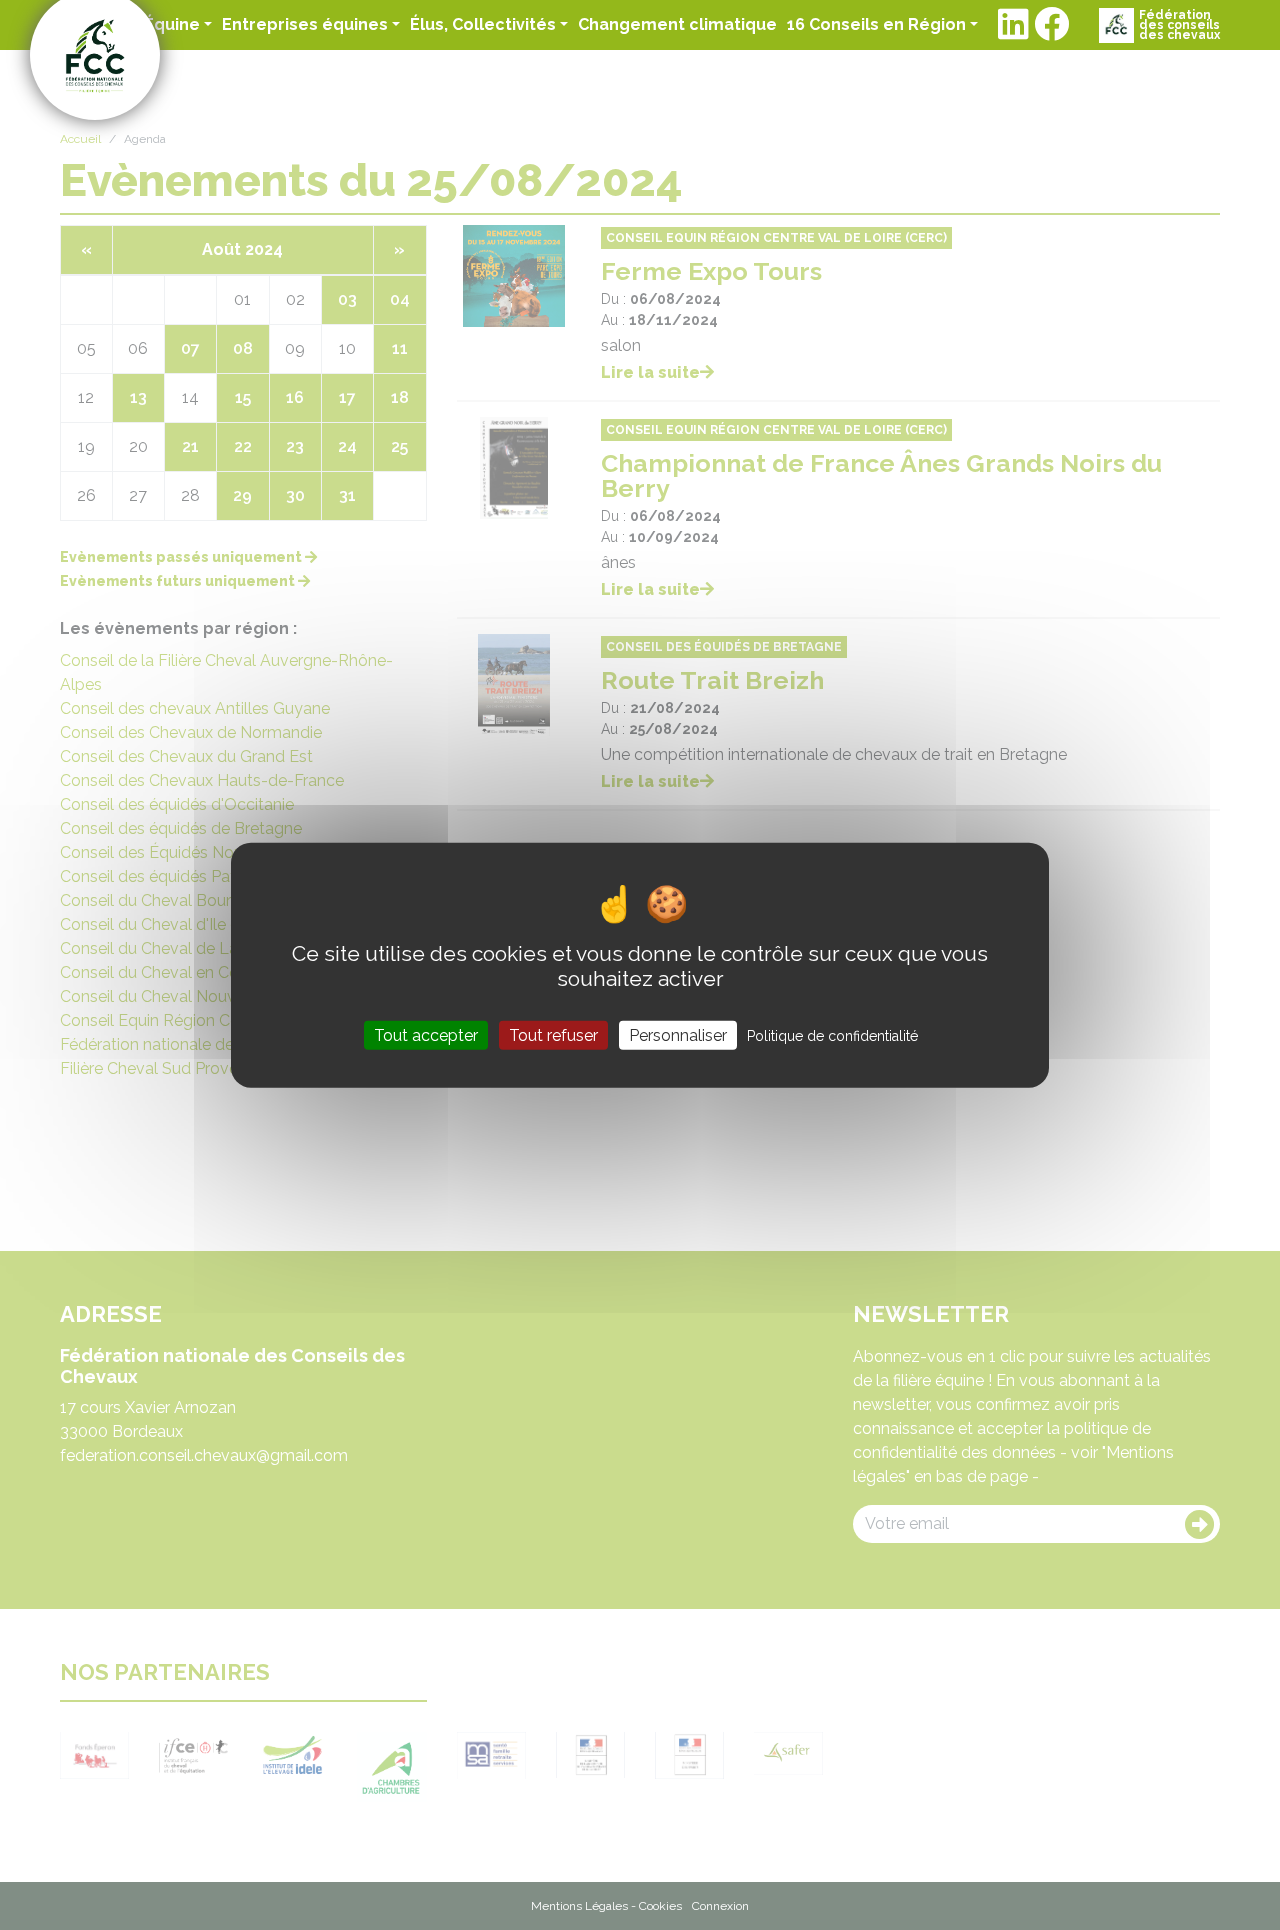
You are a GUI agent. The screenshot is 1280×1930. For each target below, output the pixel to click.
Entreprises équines (305, 24)
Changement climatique (677, 24)
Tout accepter (426, 1034)
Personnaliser (678, 1034)
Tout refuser (553, 1034)
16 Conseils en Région (876, 24)
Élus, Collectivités (483, 24)
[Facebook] (1051, 25)
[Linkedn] (1013, 25)
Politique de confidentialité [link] (832, 1035)
